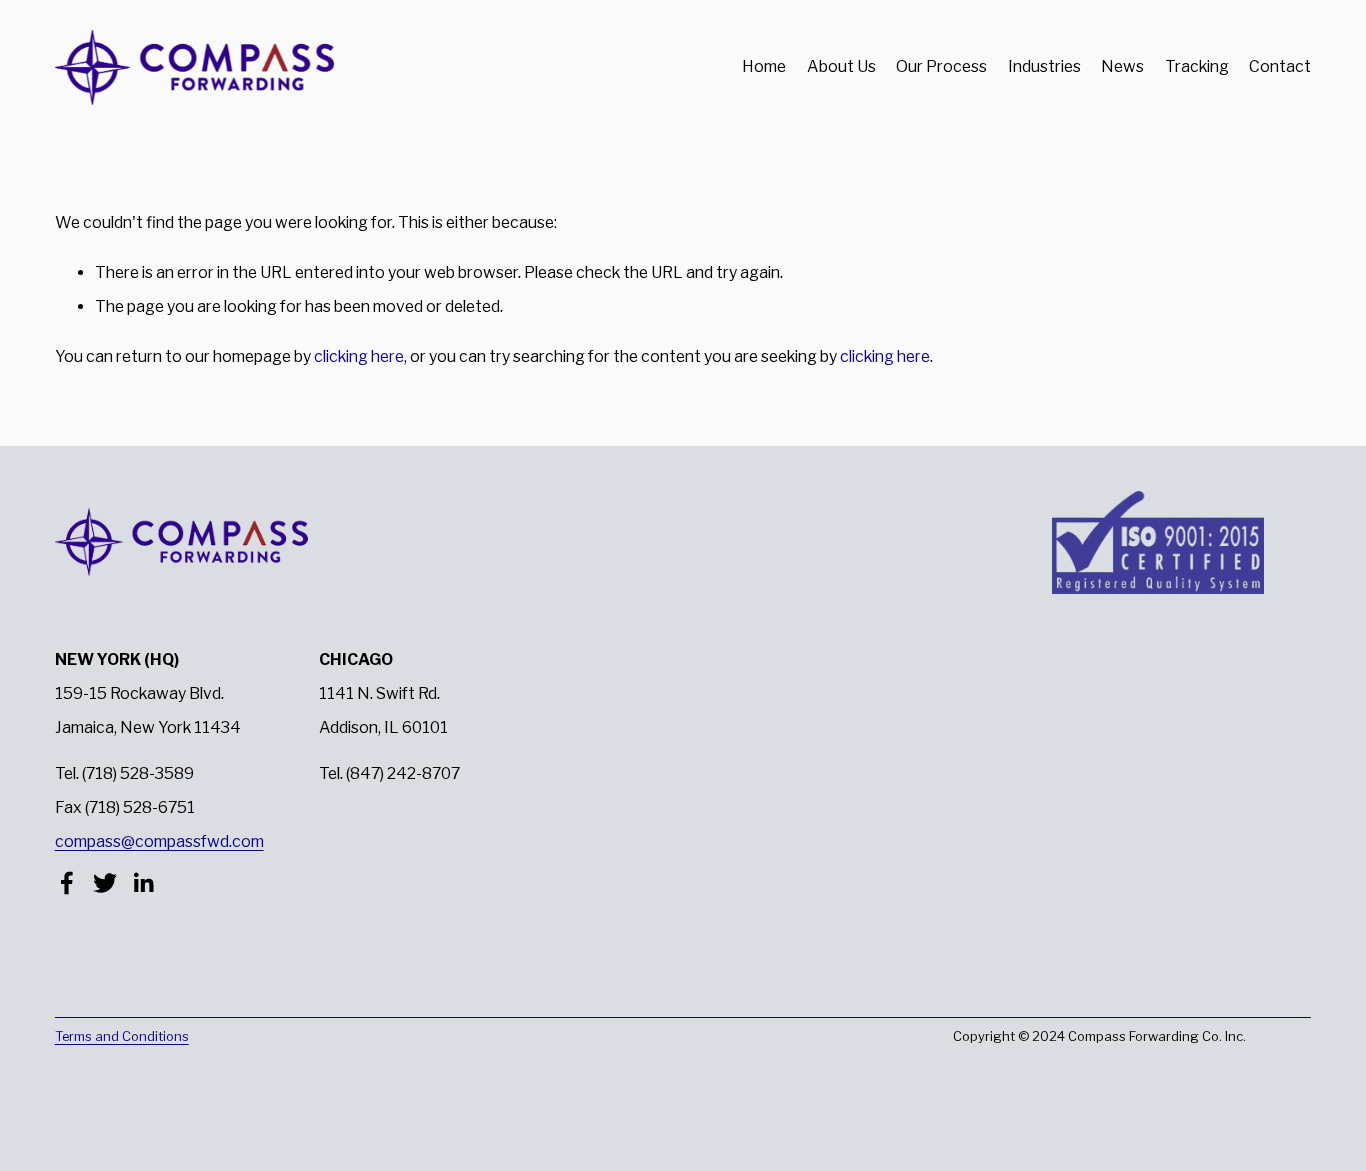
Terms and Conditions (122, 1036)
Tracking (1197, 66)
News (1122, 66)
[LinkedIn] (143, 883)
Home (764, 66)
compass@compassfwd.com (159, 841)
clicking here (359, 356)
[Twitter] (105, 883)
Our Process (941, 66)
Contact (1280, 66)
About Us (841, 66)
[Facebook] (67, 883)
